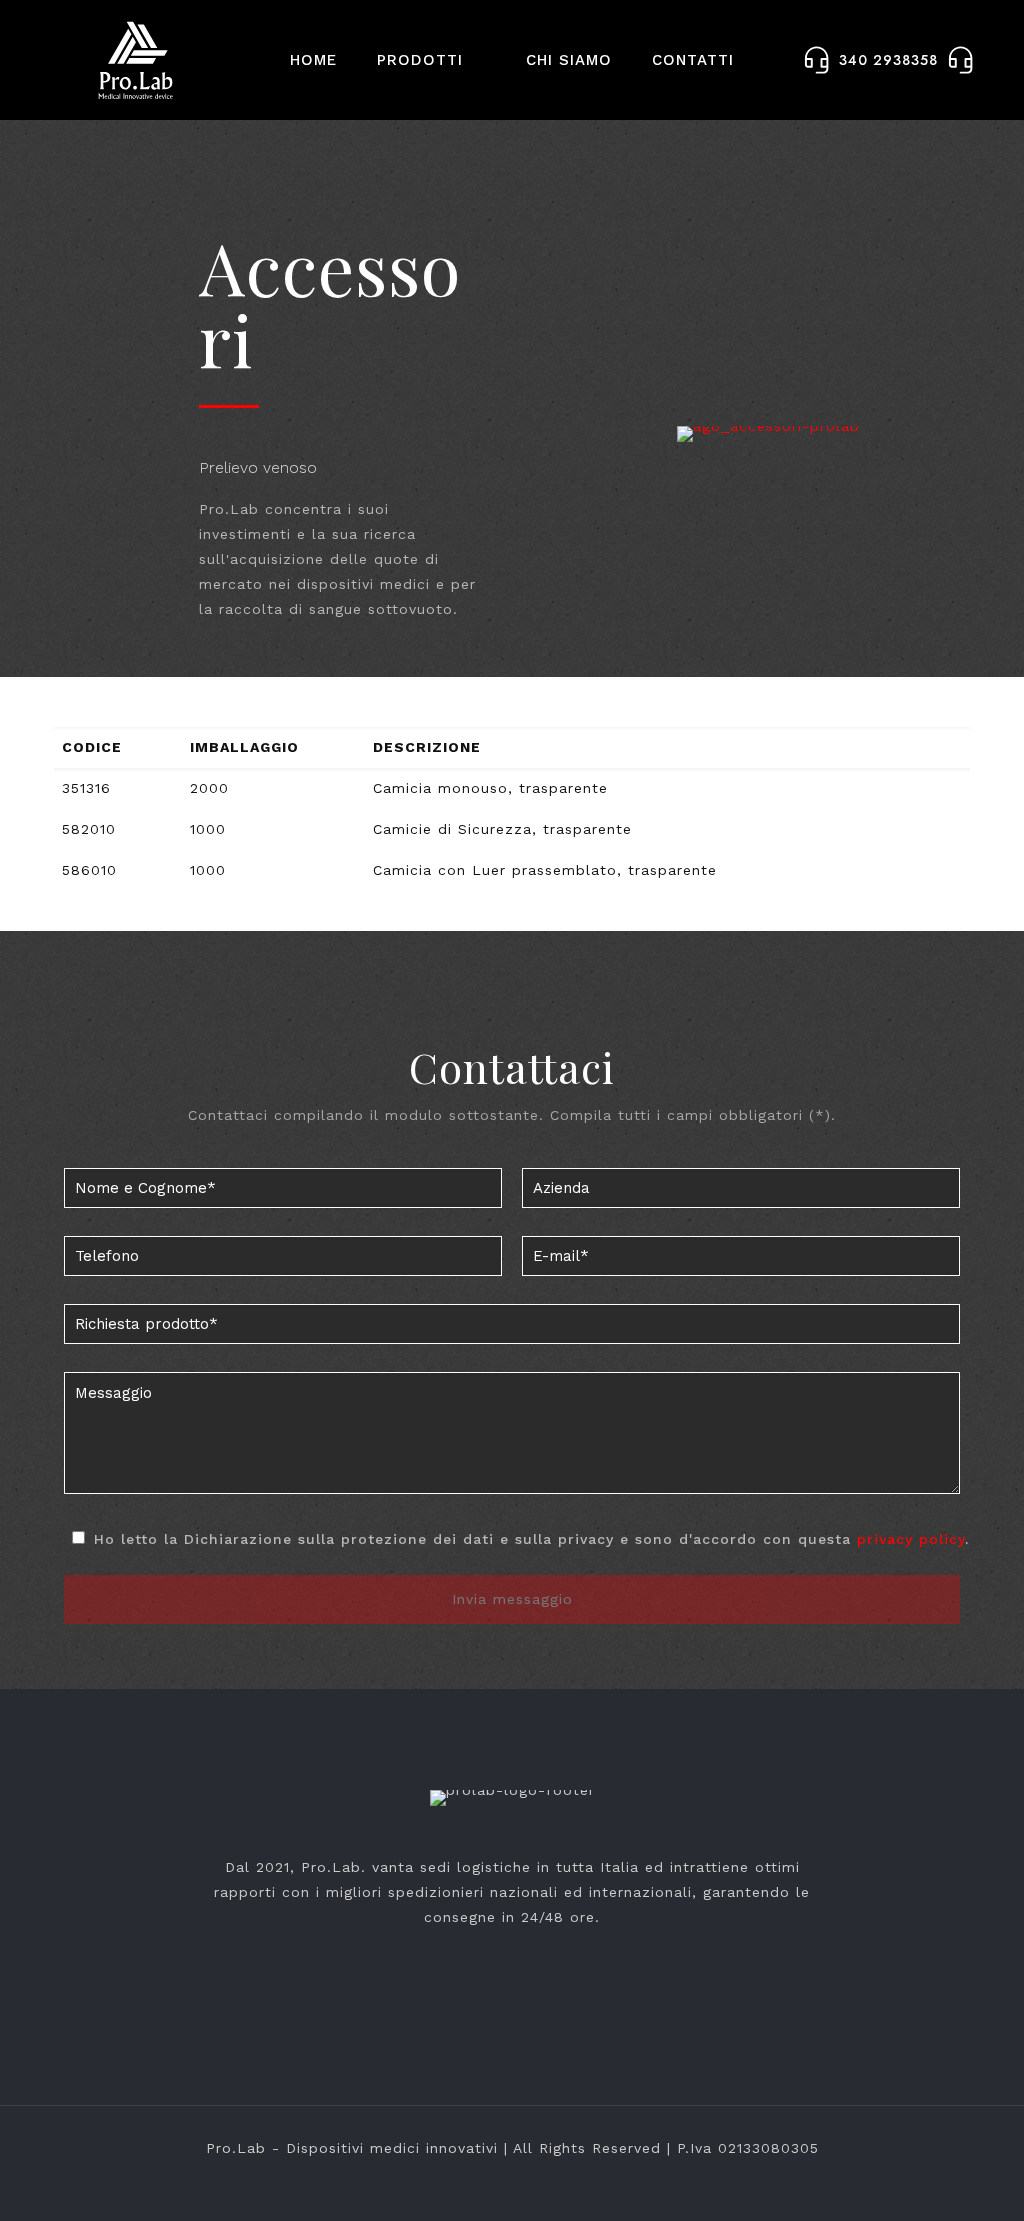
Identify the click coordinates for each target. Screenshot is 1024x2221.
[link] (768, 434)
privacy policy (911, 1539)
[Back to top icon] (928, 2180)
